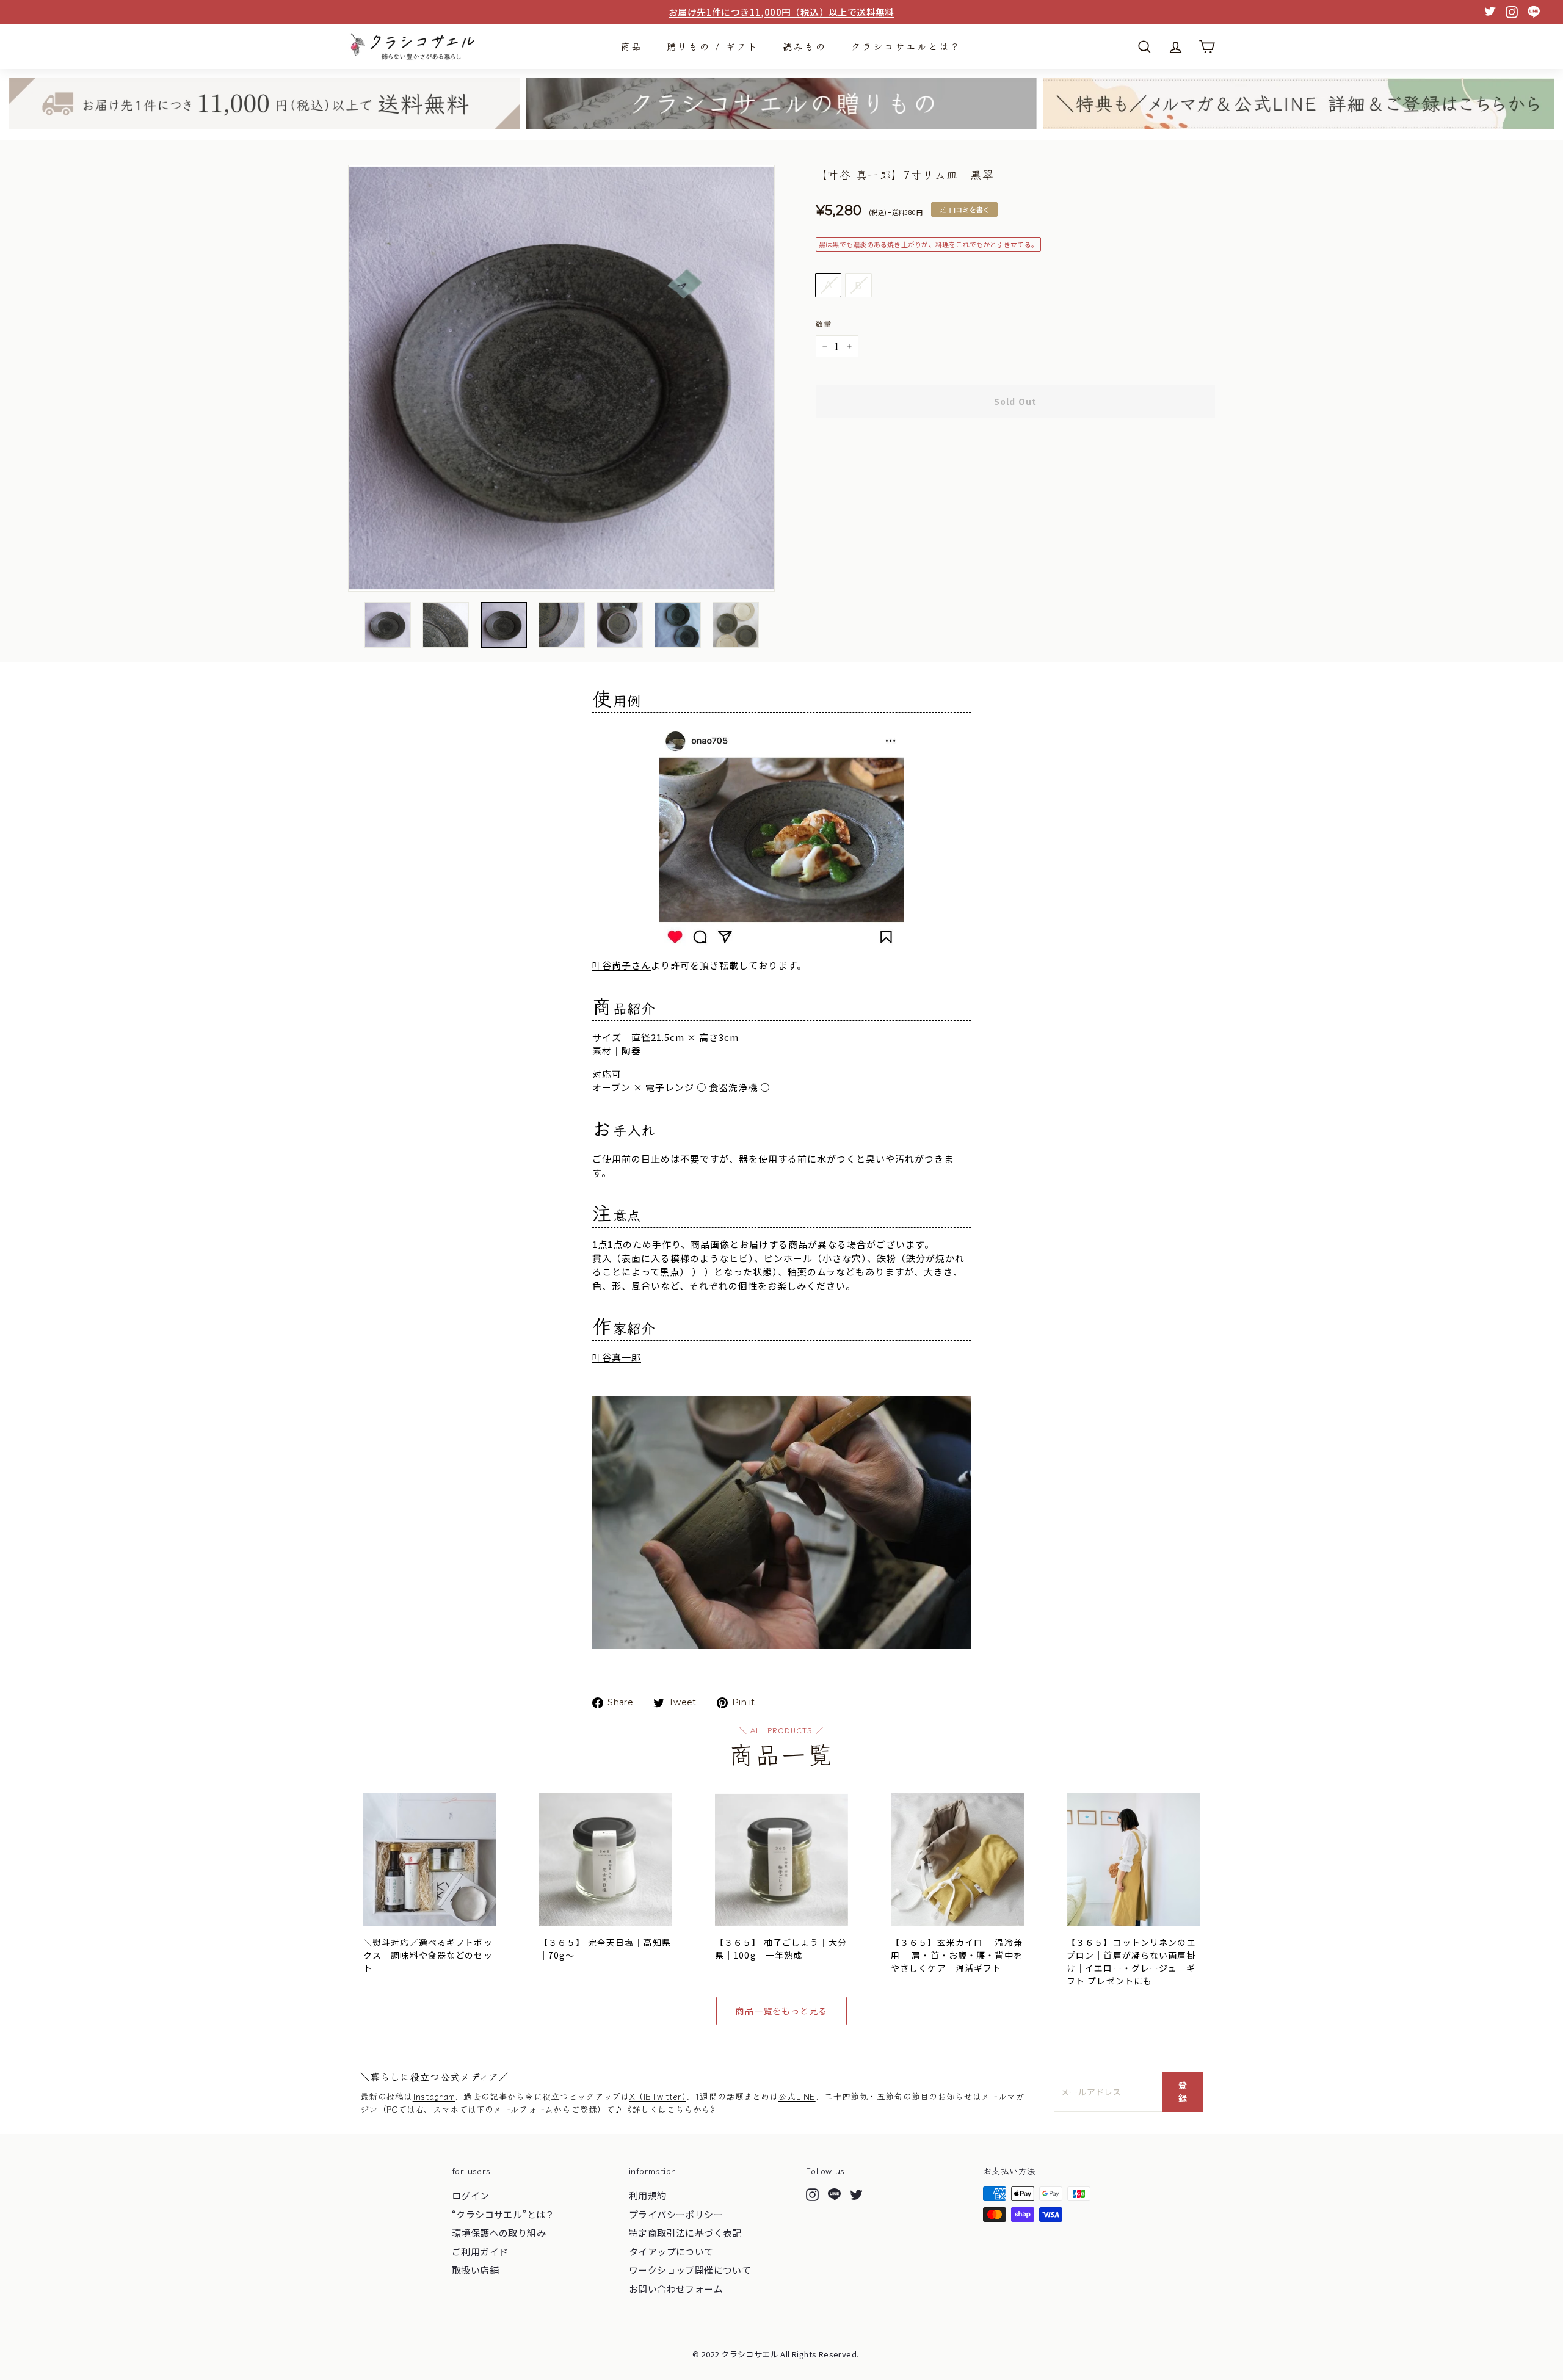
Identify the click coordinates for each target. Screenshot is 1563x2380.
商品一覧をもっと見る (781, 2011)
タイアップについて (671, 2251)
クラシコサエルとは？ (906, 46)
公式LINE (797, 2096)
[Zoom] (561, 378)
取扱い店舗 (475, 2270)
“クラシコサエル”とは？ (503, 2214)
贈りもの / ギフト (713, 46)
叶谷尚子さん (622, 965)
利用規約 (648, 2195)
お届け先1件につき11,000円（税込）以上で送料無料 (781, 12)
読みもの (805, 46)
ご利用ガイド (480, 2251)
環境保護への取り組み (499, 2233)
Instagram (434, 2096)
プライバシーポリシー (676, 2214)
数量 (824, 323)
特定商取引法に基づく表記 (685, 2233)
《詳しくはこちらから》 (671, 2109)
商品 (631, 46)
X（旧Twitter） (658, 2096)
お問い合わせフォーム (676, 2289)
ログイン (471, 2195)
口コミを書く (969, 209)
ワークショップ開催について (690, 2270)
